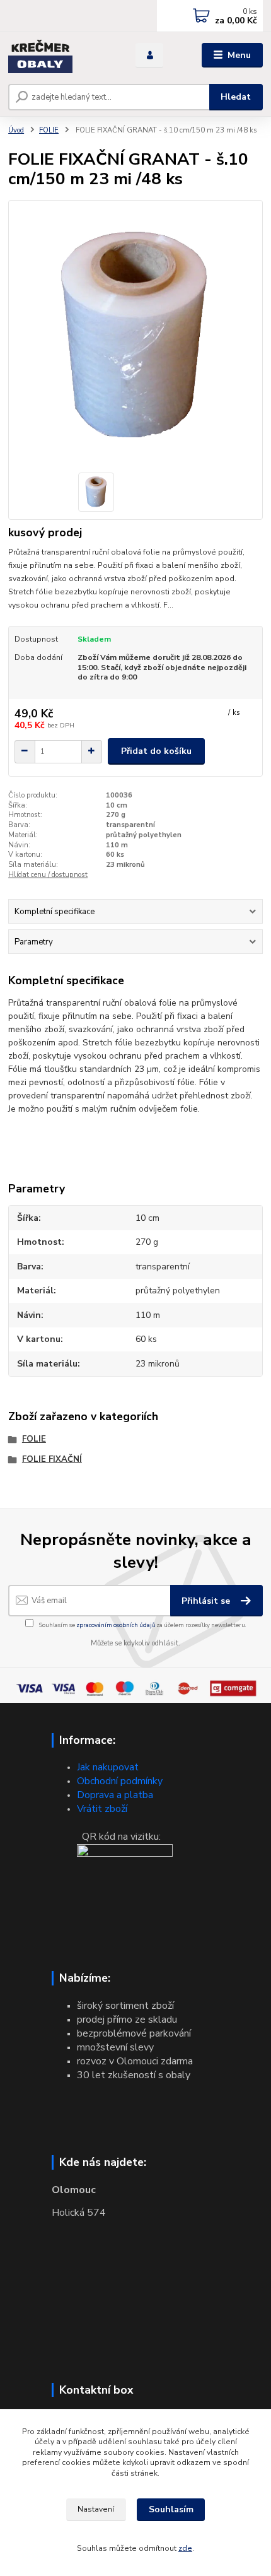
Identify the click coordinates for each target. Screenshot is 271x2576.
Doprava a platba (115, 1795)
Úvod (16, 130)
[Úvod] (61, 56)
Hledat (236, 97)
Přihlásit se (207, 1601)
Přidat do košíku (156, 751)
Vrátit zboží (102, 1809)
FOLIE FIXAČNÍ (52, 1459)
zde (185, 2548)
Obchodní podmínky (120, 1781)
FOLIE (49, 130)
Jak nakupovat (108, 1767)
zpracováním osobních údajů (116, 1625)
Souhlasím (171, 2509)
